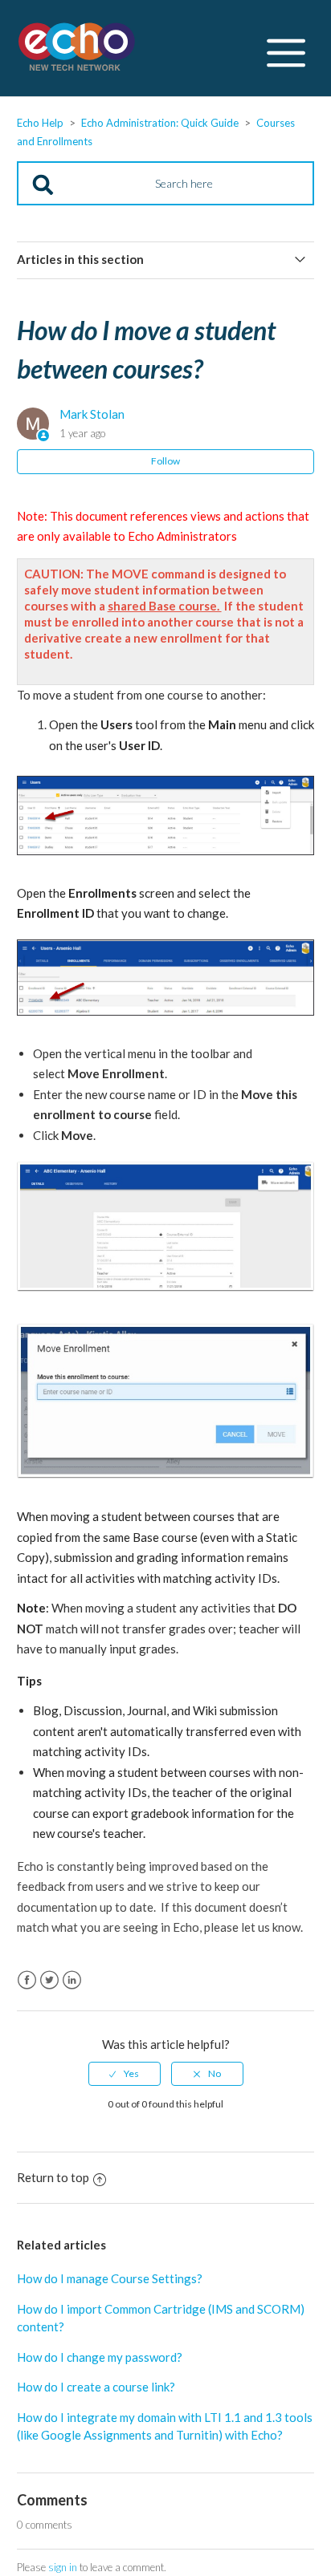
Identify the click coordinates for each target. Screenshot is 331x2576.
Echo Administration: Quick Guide (160, 123)
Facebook (27, 1980)
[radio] (125, 2074)
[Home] (77, 49)
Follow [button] (165, 461)
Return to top (53, 2177)
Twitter (49, 1980)
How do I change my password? (100, 2357)
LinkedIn (72, 1980)
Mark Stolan (92, 414)
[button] (286, 49)
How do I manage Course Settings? (110, 2278)
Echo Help (40, 123)
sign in (63, 2567)
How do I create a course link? (96, 2387)
